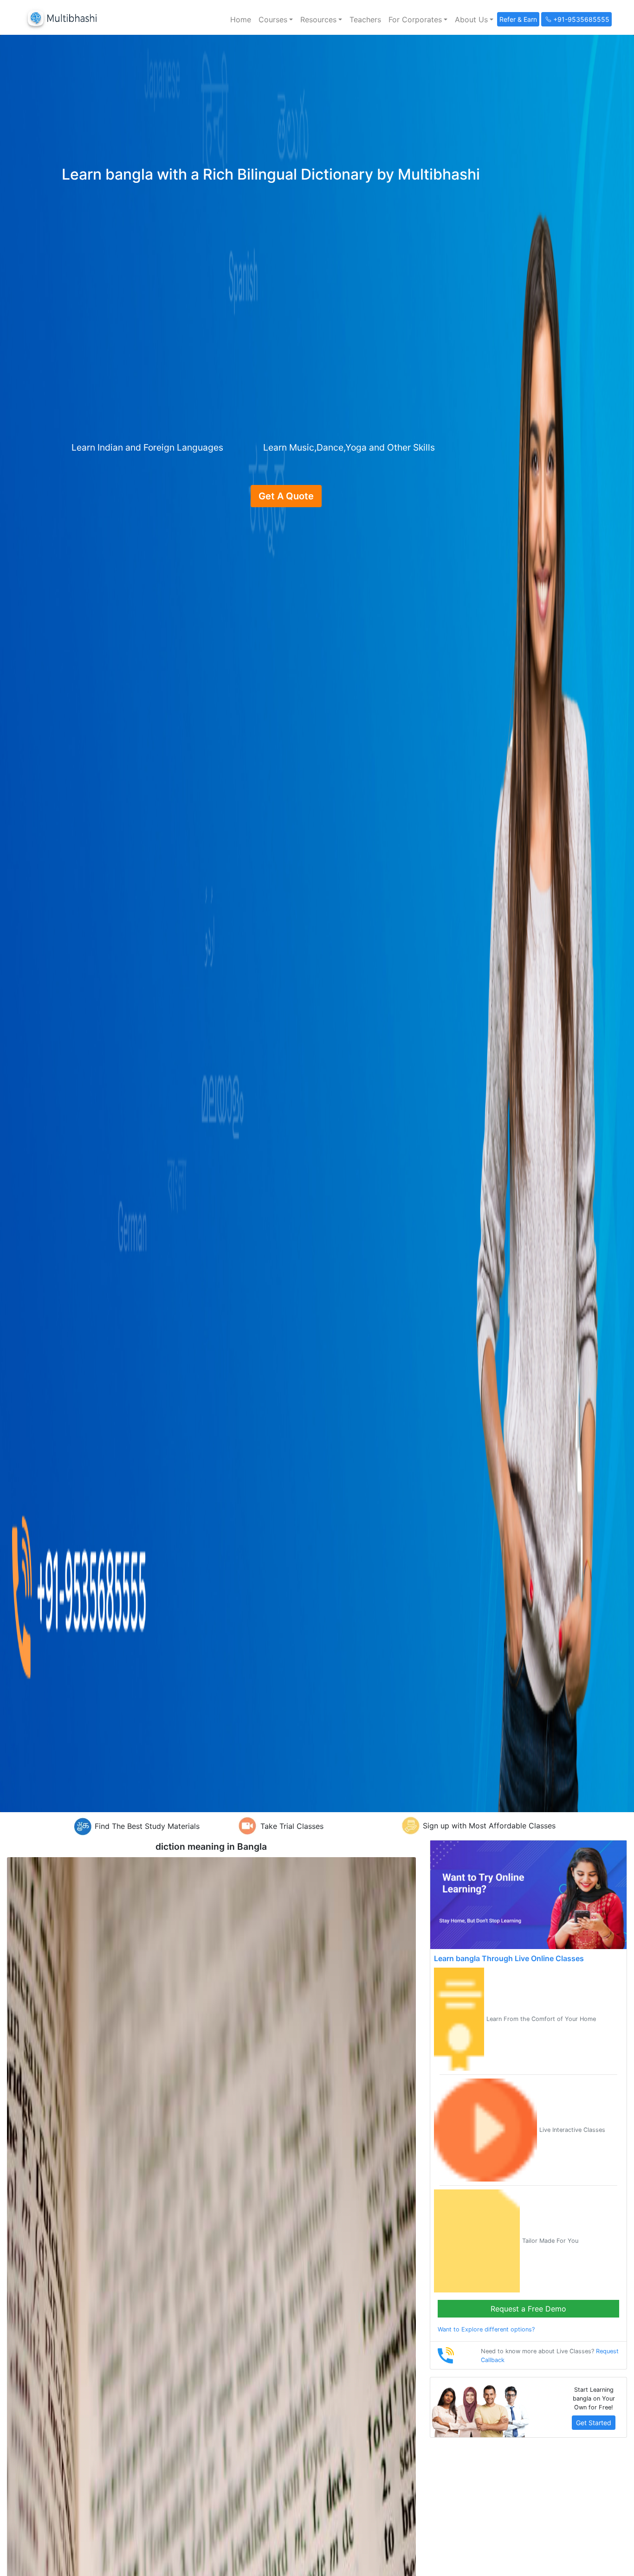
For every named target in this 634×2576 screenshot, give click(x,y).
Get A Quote (286, 496)
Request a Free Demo (528, 2309)
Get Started (594, 2423)
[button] (276, 19)
